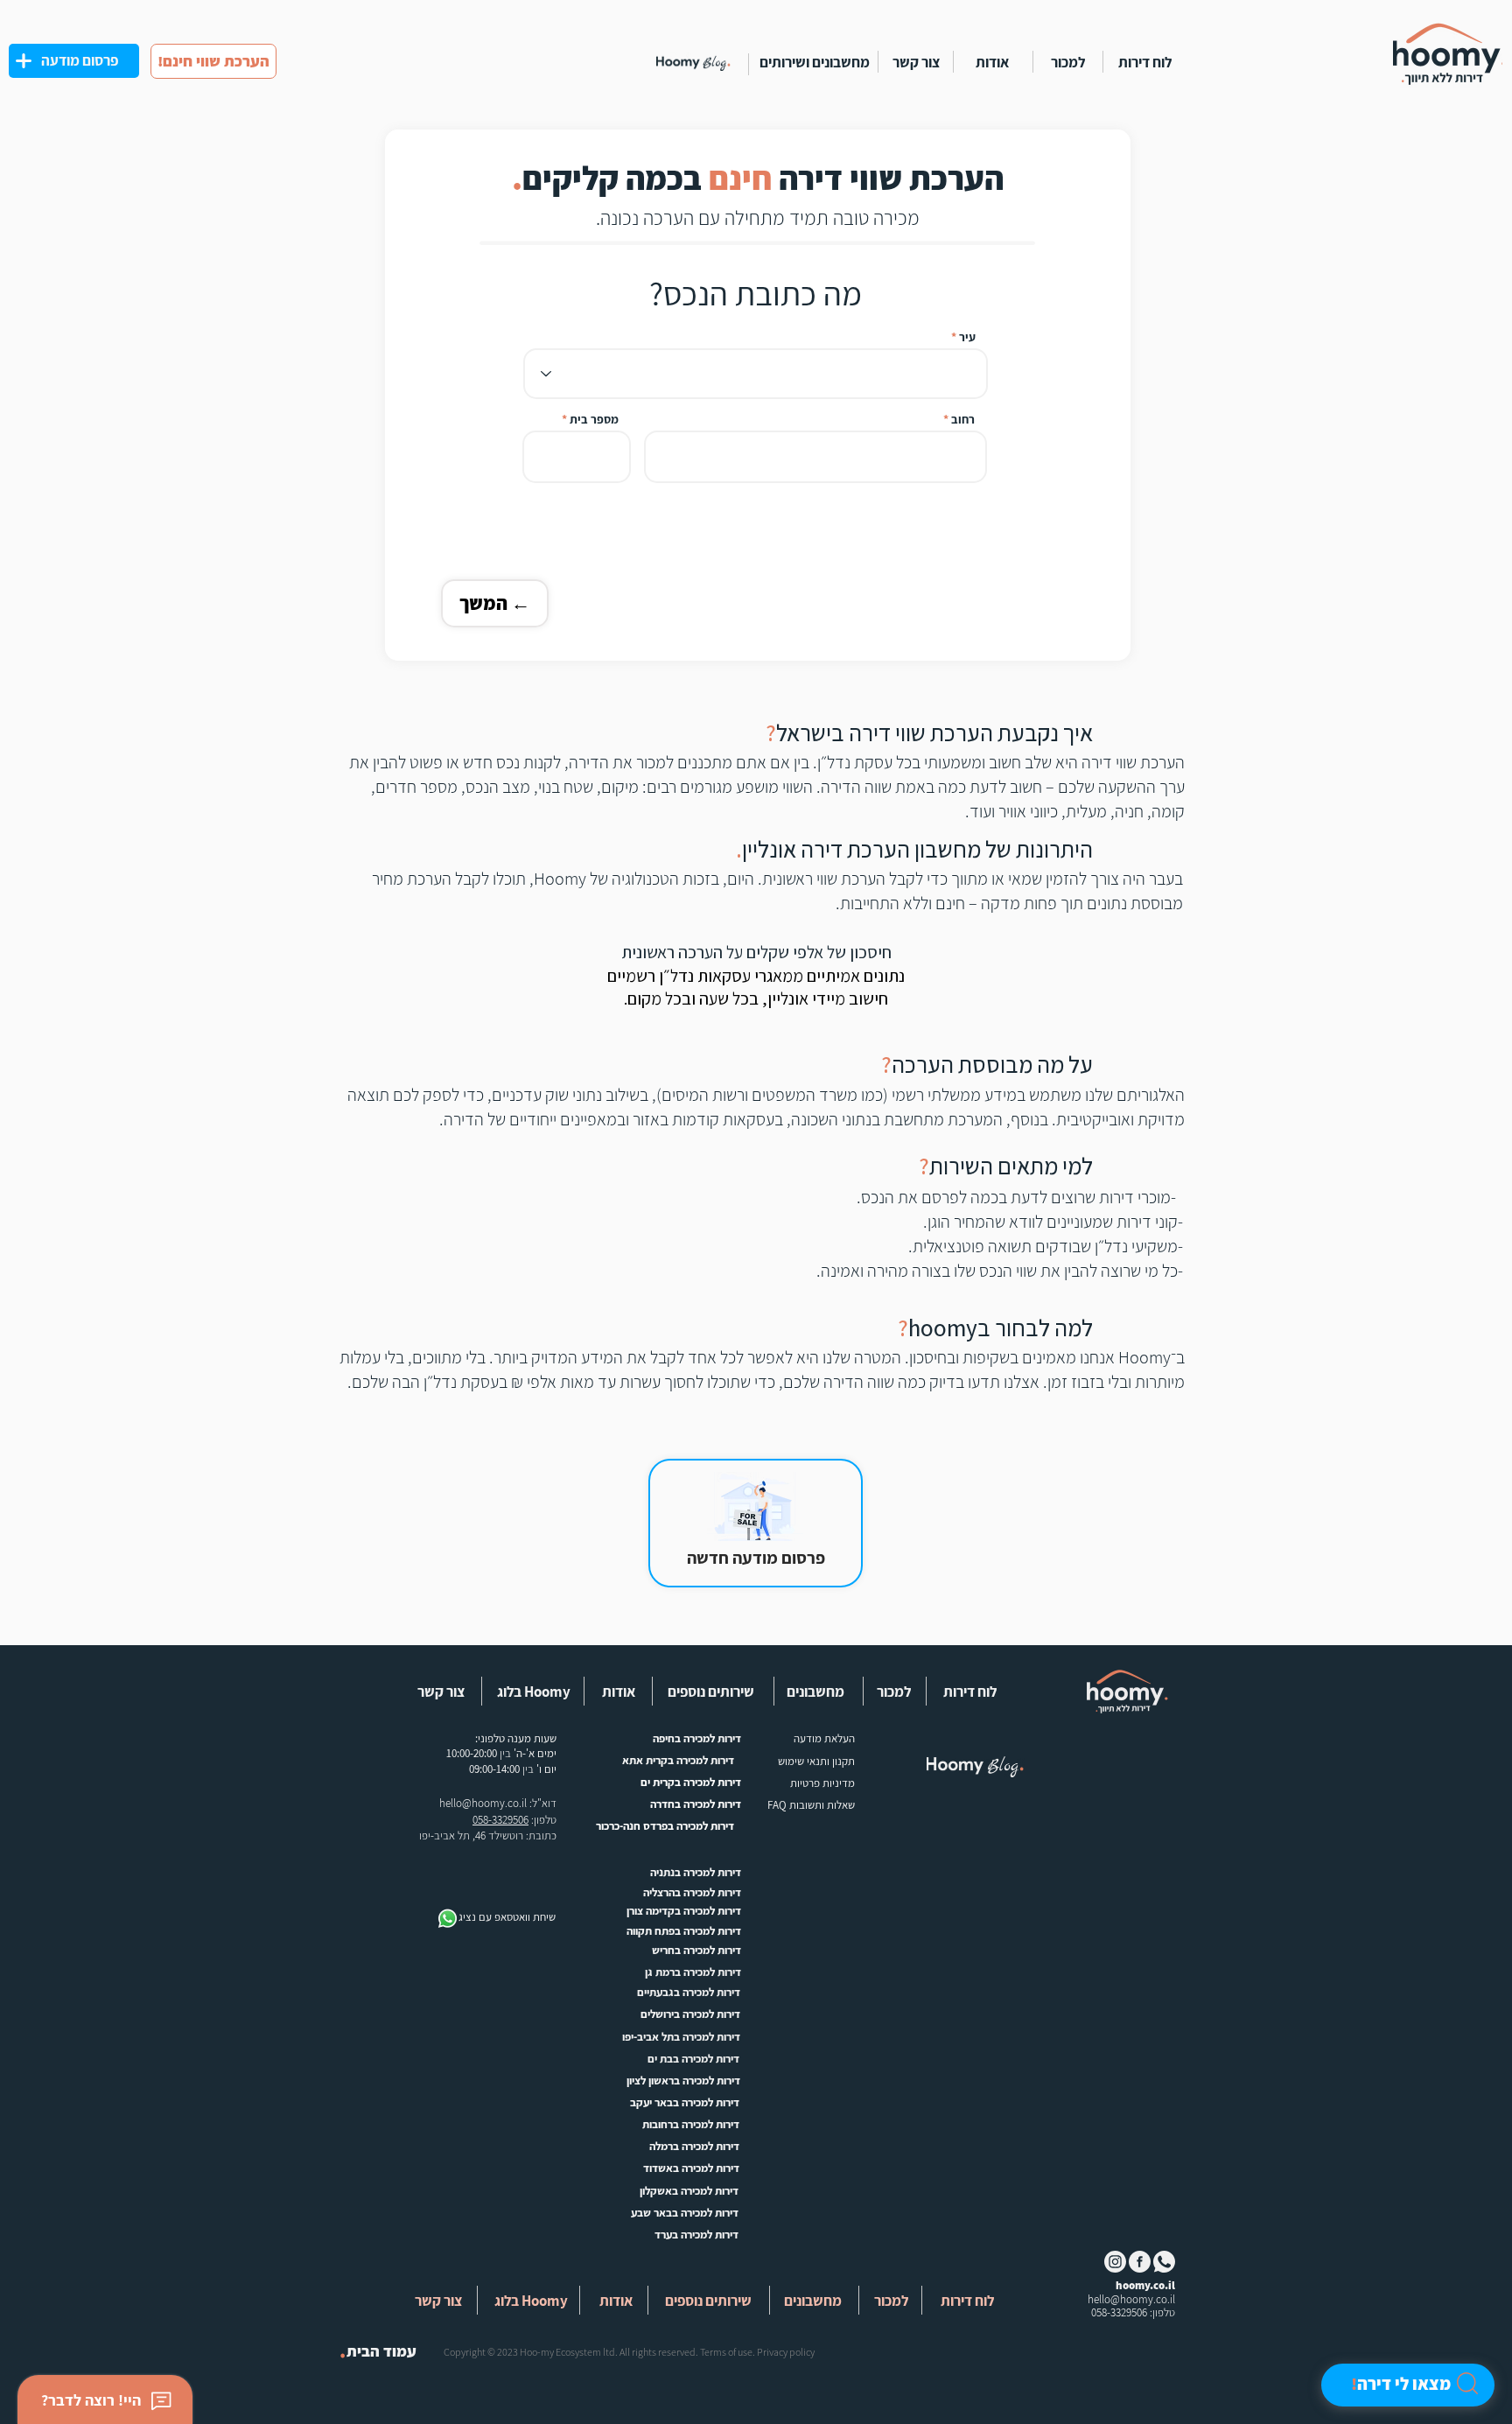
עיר (967, 337)
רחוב (963, 419)
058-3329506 (500, 1820)
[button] (812, 1692)
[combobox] (756, 374)
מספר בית (594, 419)
